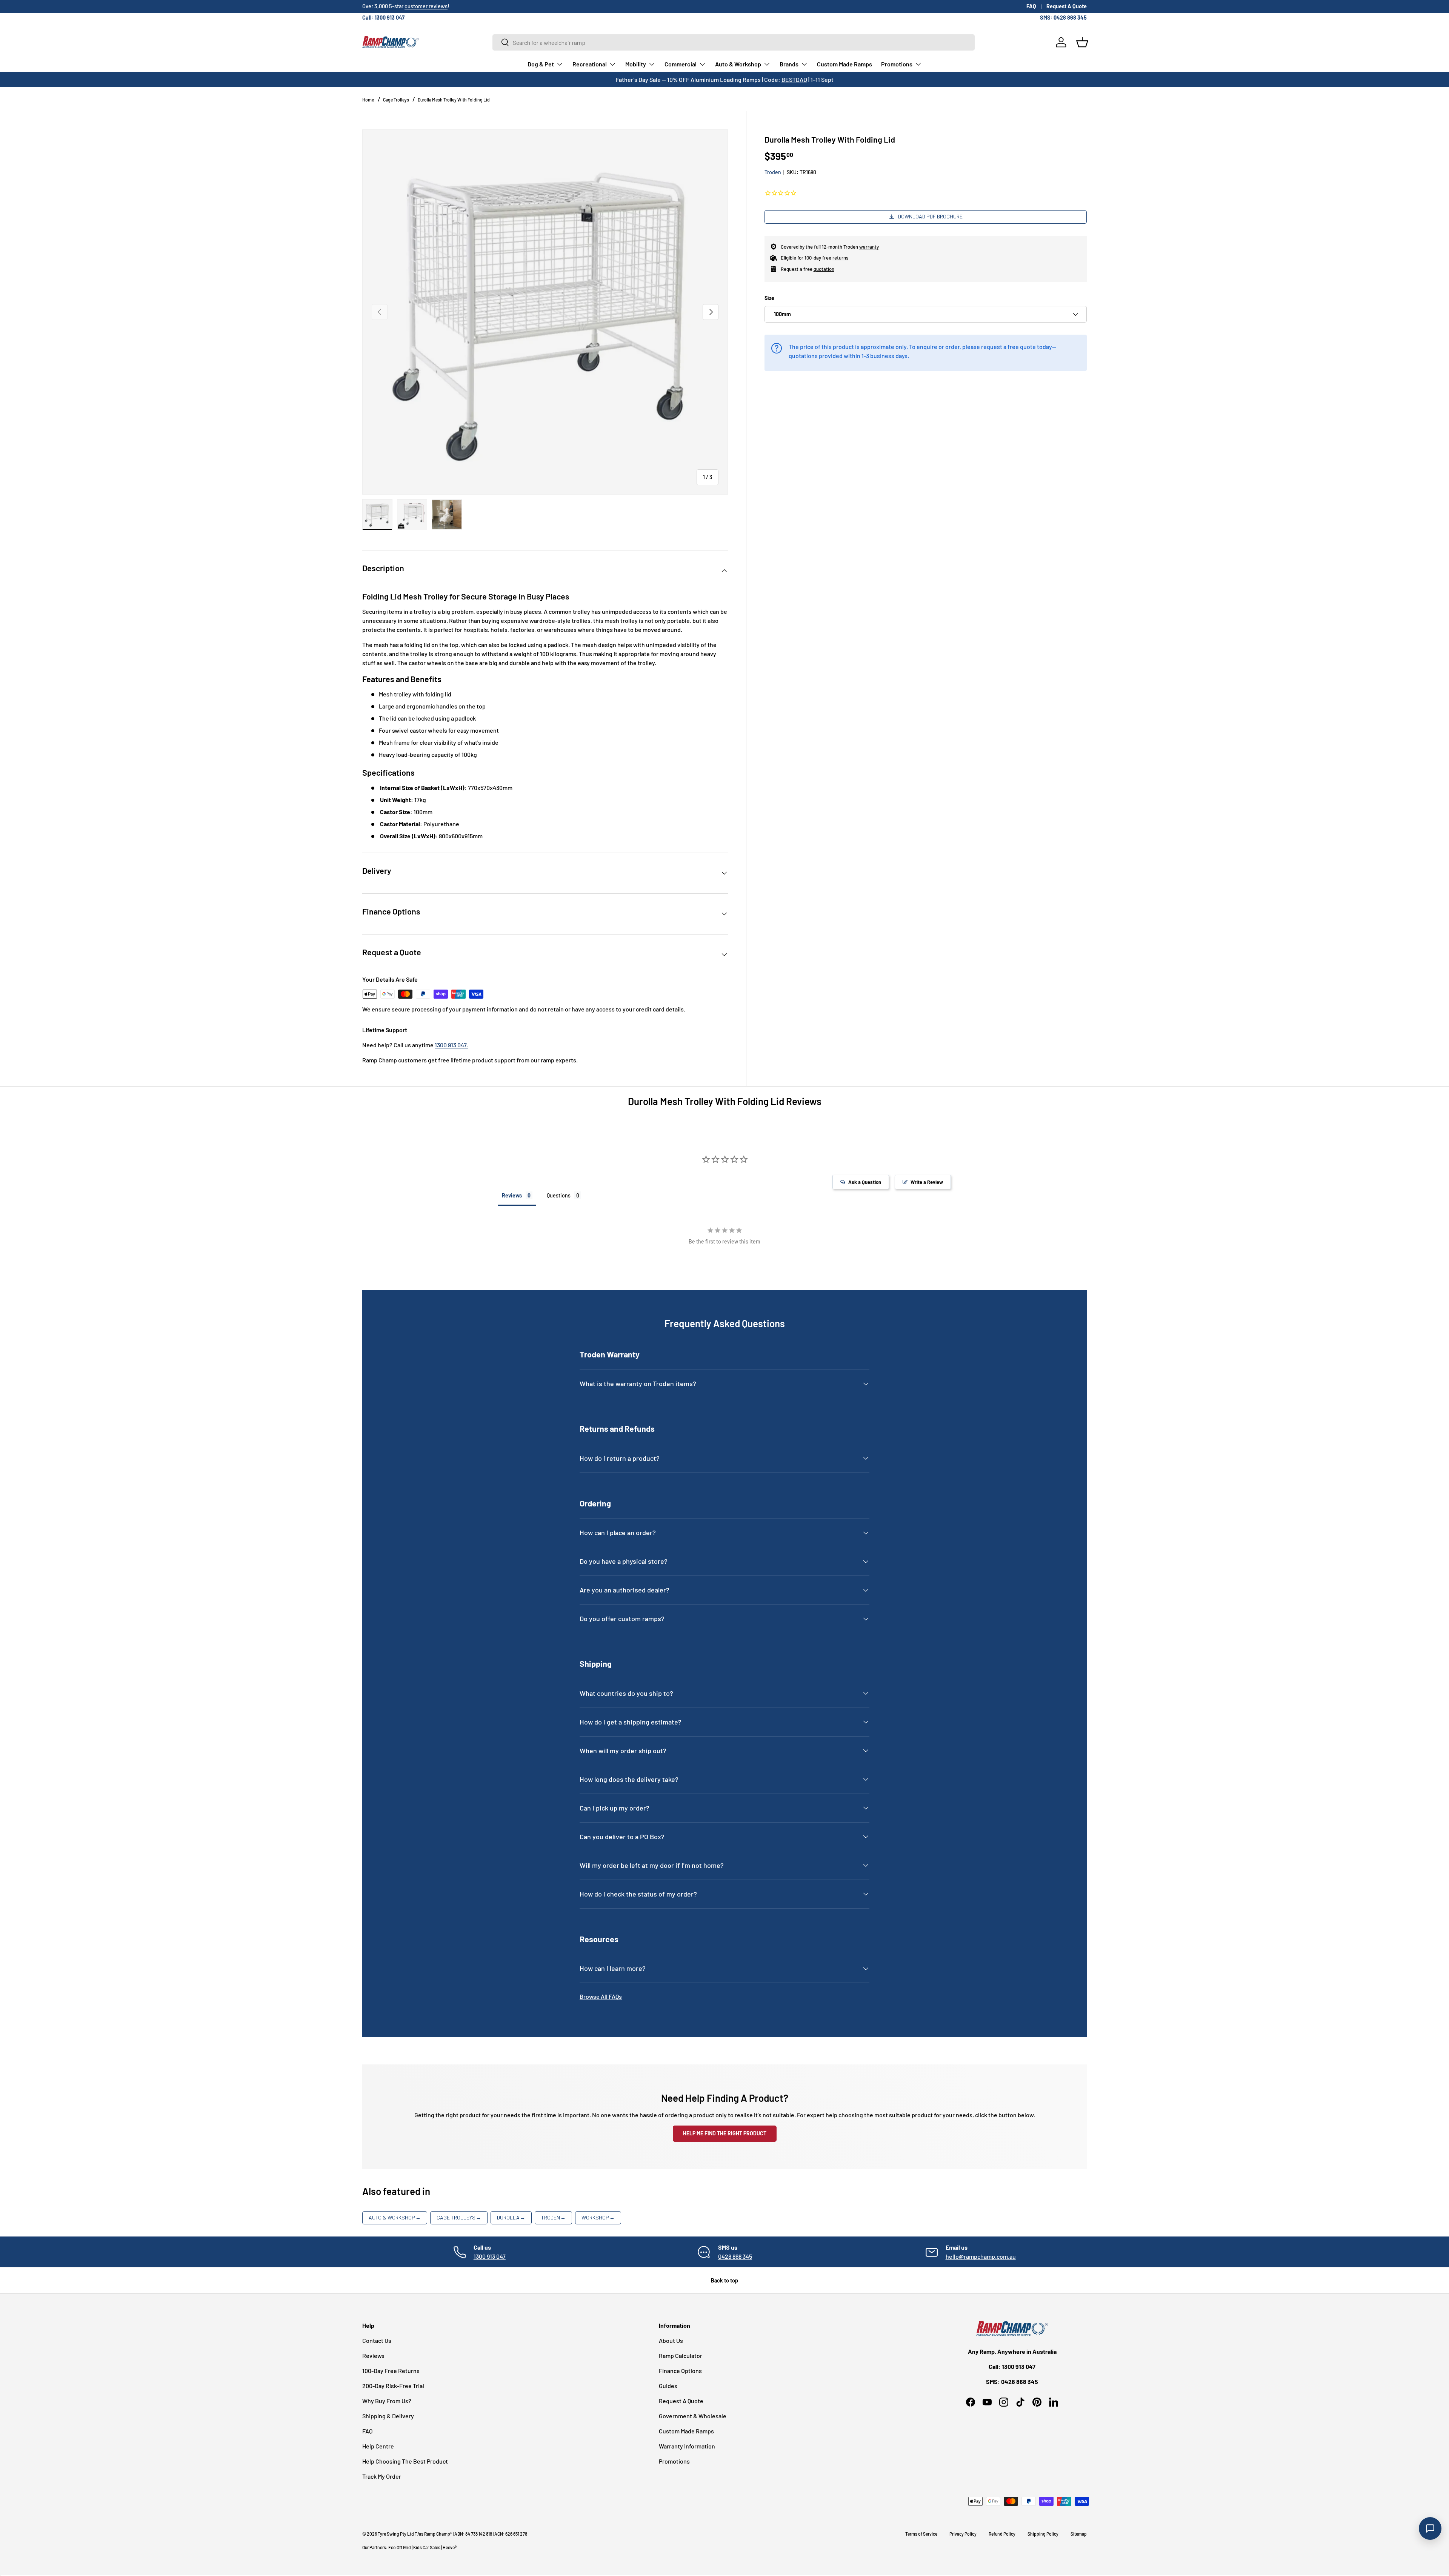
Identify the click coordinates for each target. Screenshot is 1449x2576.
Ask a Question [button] (865, 1182)
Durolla (511, 2217)
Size (769, 298)
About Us (671, 2340)
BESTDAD (794, 79)
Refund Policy (1002, 2534)
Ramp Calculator (681, 2355)
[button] (1082, 42)
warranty (869, 247)
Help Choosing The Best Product (405, 2461)
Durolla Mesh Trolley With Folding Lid (454, 100)
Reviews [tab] (512, 1195)
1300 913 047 (490, 2256)
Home (368, 100)
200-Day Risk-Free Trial (393, 2386)
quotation (824, 269)
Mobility (636, 64)
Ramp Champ (437, 2534)
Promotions (897, 64)
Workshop (598, 2217)
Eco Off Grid (400, 2547)
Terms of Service (921, 2534)
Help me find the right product (725, 2133)
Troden (773, 172)
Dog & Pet (541, 64)
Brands (789, 64)
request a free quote (1008, 347)
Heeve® (450, 2547)
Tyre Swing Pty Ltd (396, 2534)
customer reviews (426, 6)
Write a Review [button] (927, 1182)
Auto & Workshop (738, 64)
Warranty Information (687, 2446)
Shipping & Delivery (388, 2416)
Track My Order (382, 2476)
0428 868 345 (735, 2256)
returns (840, 258)
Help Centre (378, 2446)
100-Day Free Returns (391, 2371)
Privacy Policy (963, 2534)
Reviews (373, 2355)
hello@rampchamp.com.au (981, 2256)
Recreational (590, 64)
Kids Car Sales (427, 2547)
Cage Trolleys (396, 100)
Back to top (724, 2280)
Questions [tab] (559, 1195)
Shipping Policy (1043, 2534)
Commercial (681, 64)
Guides (668, 2386)
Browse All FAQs (601, 1996)
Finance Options (680, 2371)
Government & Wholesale (693, 2416)
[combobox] (734, 42)
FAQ (1031, 6)
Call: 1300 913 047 (383, 18)
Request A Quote (1067, 6)
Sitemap (1079, 2534)
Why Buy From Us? (387, 2401)
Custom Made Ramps (844, 64)
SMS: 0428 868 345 (1063, 18)
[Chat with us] (1430, 2528)
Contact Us (377, 2340)
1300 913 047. (451, 1045)
